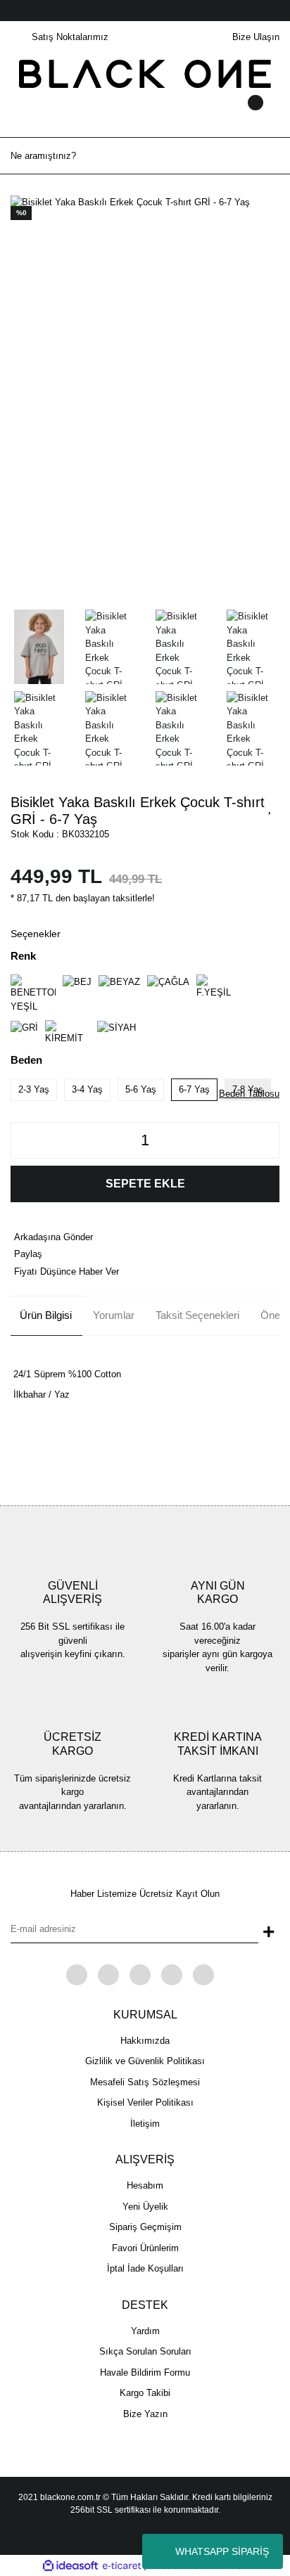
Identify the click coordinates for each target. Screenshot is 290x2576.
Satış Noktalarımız (70, 37)
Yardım (145, 2331)
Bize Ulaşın (256, 37)
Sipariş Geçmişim (145, 2227)
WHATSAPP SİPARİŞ (222, 2551)
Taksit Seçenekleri (197, 1315)
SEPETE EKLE (145, 1184)
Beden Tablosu (249, 1094)
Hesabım (145, 2185)
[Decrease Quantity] (25, 1140)
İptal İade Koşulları (145, 2268)
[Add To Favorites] (270, 806)
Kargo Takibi (145, 2393)
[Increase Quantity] (265, 1140)
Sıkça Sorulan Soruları (145, 2351)
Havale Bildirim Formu (145, 2372)
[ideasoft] (70, 2566)
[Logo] (145, 73)
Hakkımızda (145, 2041)
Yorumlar (114, 1315)
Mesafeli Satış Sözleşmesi (145, 2082)
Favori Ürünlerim (145, 2248)
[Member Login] (145, 116)
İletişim (145, 2124)
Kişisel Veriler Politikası (145, 2102)
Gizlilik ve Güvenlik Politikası (145, 2061)
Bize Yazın (145, 2414)
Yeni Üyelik (145, 2207)
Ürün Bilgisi (46, 1315)
